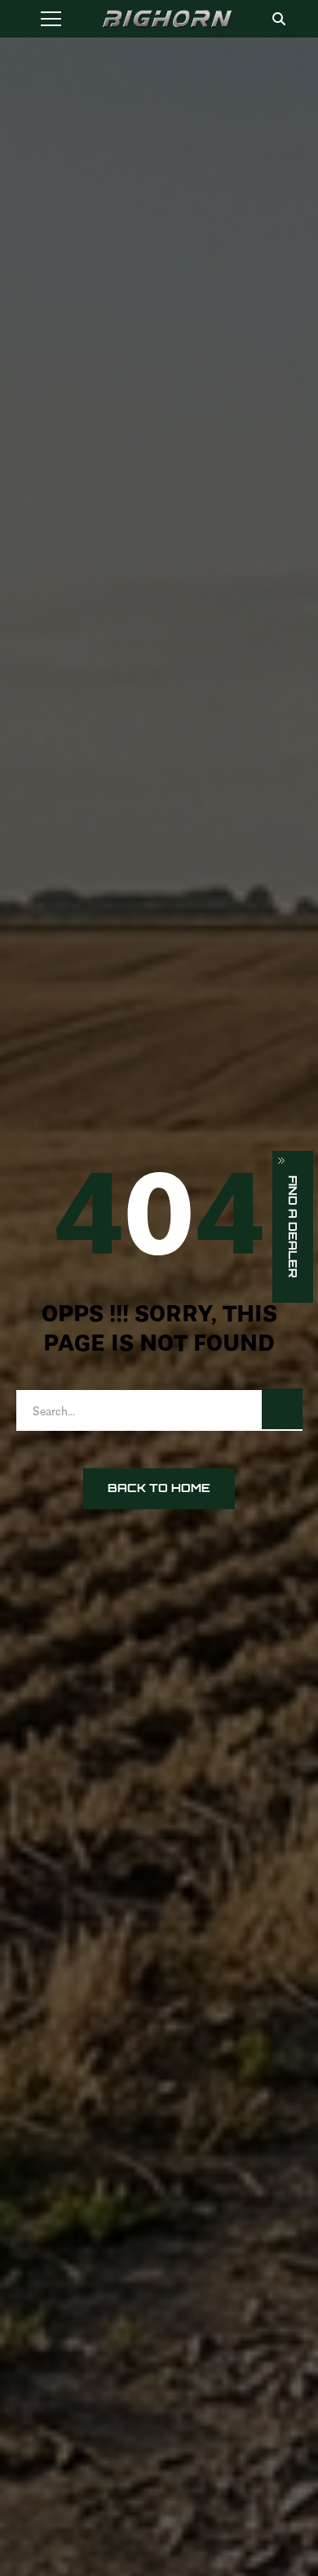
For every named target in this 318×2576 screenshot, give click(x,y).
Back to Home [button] (159, 1488)
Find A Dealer (293, 1227)
